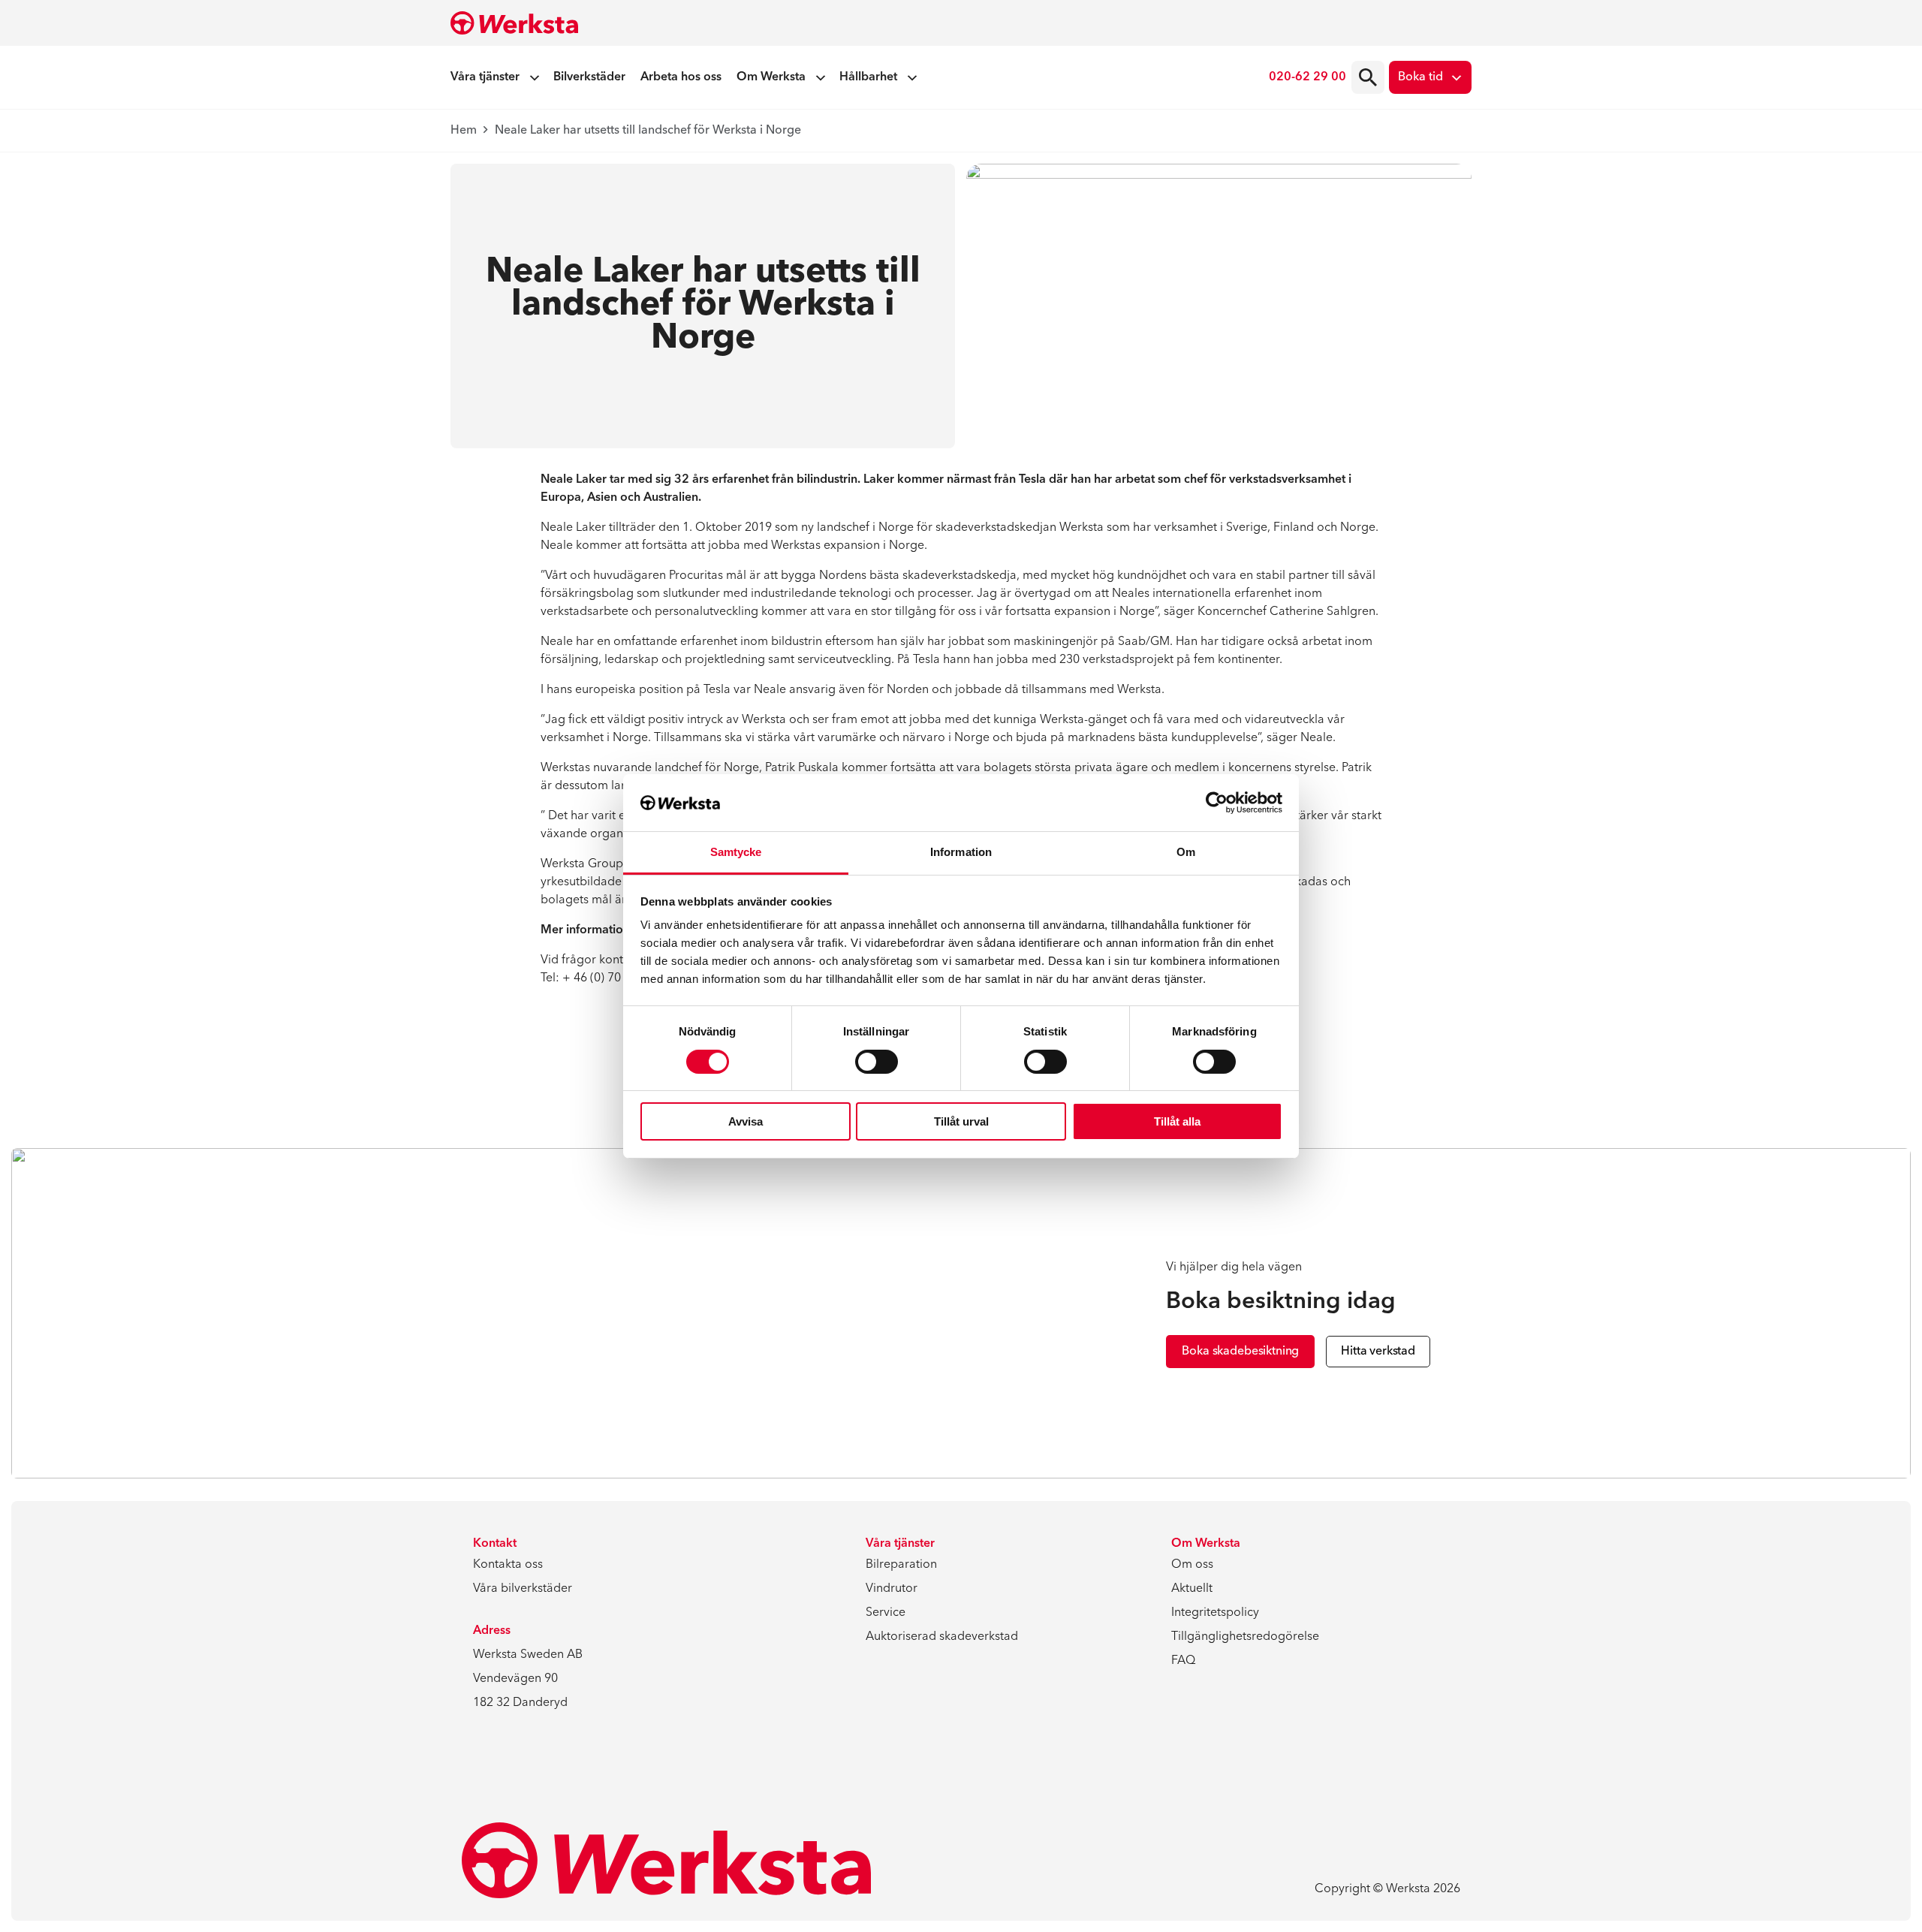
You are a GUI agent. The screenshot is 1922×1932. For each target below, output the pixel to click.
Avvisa (746, 1121)
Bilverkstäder (589, 77)
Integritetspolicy (1215, 1613)
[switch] (877, 1062)
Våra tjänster (485, 77)
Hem (464, 131)
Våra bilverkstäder (523, 1589)
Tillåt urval (961, 1121)
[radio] (1368, 77)
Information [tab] (961, 852)
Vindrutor (892, 1589)
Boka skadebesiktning (1240, 1352)
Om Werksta (771, 77)
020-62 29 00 (1307, 77)
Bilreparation (901, 1565)
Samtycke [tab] (736, 852)
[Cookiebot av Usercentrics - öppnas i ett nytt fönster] (1217, 803)
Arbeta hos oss (681, 77)
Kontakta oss (508, 1565)
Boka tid (1420, 77)
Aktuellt (1192, 1589)
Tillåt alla (1177, 1121)
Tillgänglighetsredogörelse (1245, 1637)
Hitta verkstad (1378, 1352)
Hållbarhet (868, 77)
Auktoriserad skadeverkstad (942, 1637)
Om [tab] (1186, 852)
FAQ (1183, 1661)
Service (886, 1613)
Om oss (1192, 1565)
